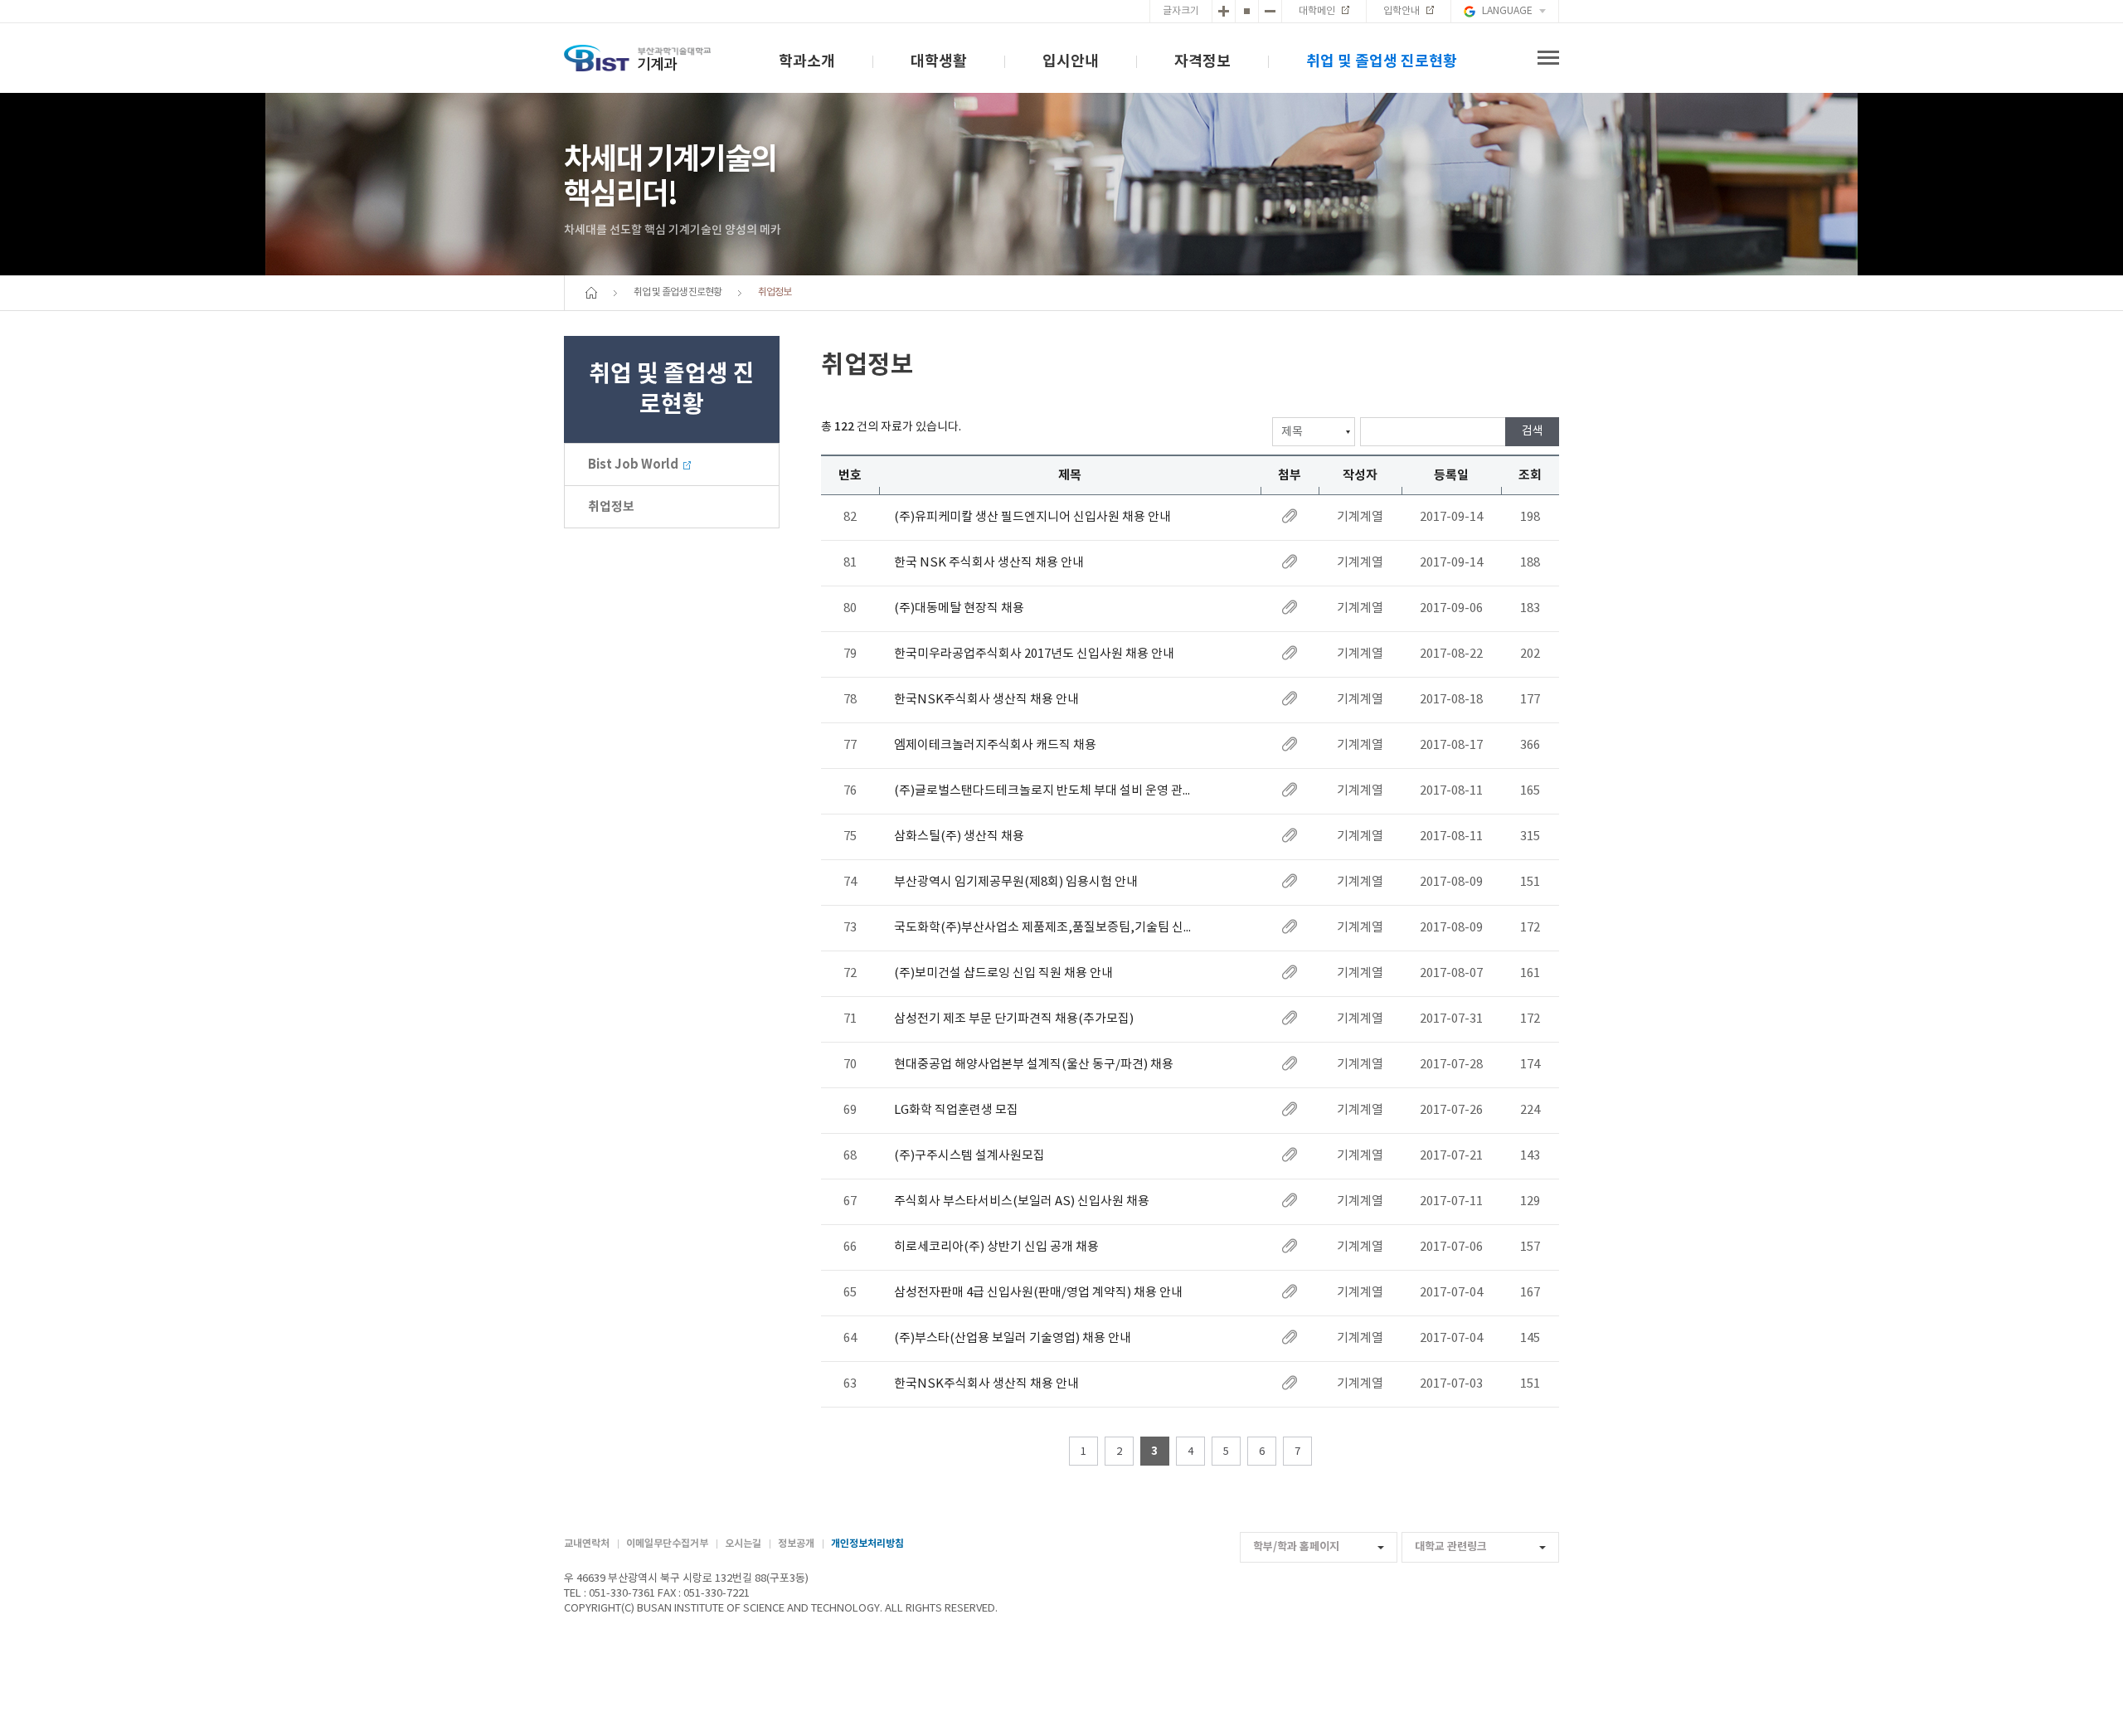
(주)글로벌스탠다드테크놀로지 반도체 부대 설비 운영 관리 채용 (1047, 791)
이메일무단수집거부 (667, 1544)
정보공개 (796, 1544)
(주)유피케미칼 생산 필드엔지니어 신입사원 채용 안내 (1032, 517)
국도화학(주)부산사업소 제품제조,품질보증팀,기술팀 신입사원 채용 (1047, 928)
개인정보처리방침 (867, 1544)
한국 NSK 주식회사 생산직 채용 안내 (989, 563)
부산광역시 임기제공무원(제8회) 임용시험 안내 (1016, 882)
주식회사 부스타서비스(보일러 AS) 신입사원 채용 (1022, 1201)
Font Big (1224, 11)
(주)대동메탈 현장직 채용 (959, 608)
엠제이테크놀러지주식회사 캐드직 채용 (995, 745)
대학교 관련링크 (1451, 1547)
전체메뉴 (1548, 58)
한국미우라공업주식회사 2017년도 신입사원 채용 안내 (1034, 654)
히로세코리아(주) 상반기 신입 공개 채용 (996, 1247)
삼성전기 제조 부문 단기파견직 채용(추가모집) (1014, 1019)
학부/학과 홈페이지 (1296, 1547)
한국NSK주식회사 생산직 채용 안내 (986, 700)
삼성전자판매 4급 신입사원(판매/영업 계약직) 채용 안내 (1038, 1293)
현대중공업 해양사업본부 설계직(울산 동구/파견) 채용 (1034, 1065)
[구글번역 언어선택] (1505, 11)
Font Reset (1247, 11)
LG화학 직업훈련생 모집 (956, 1110)
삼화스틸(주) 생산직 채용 (959, 836)
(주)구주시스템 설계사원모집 (969, 1156)
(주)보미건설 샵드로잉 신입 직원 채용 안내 (1003, 973)
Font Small (1270, 11)
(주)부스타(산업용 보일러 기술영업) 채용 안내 (1013, 1338)
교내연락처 (587, 1544)
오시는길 (743, 1544)
